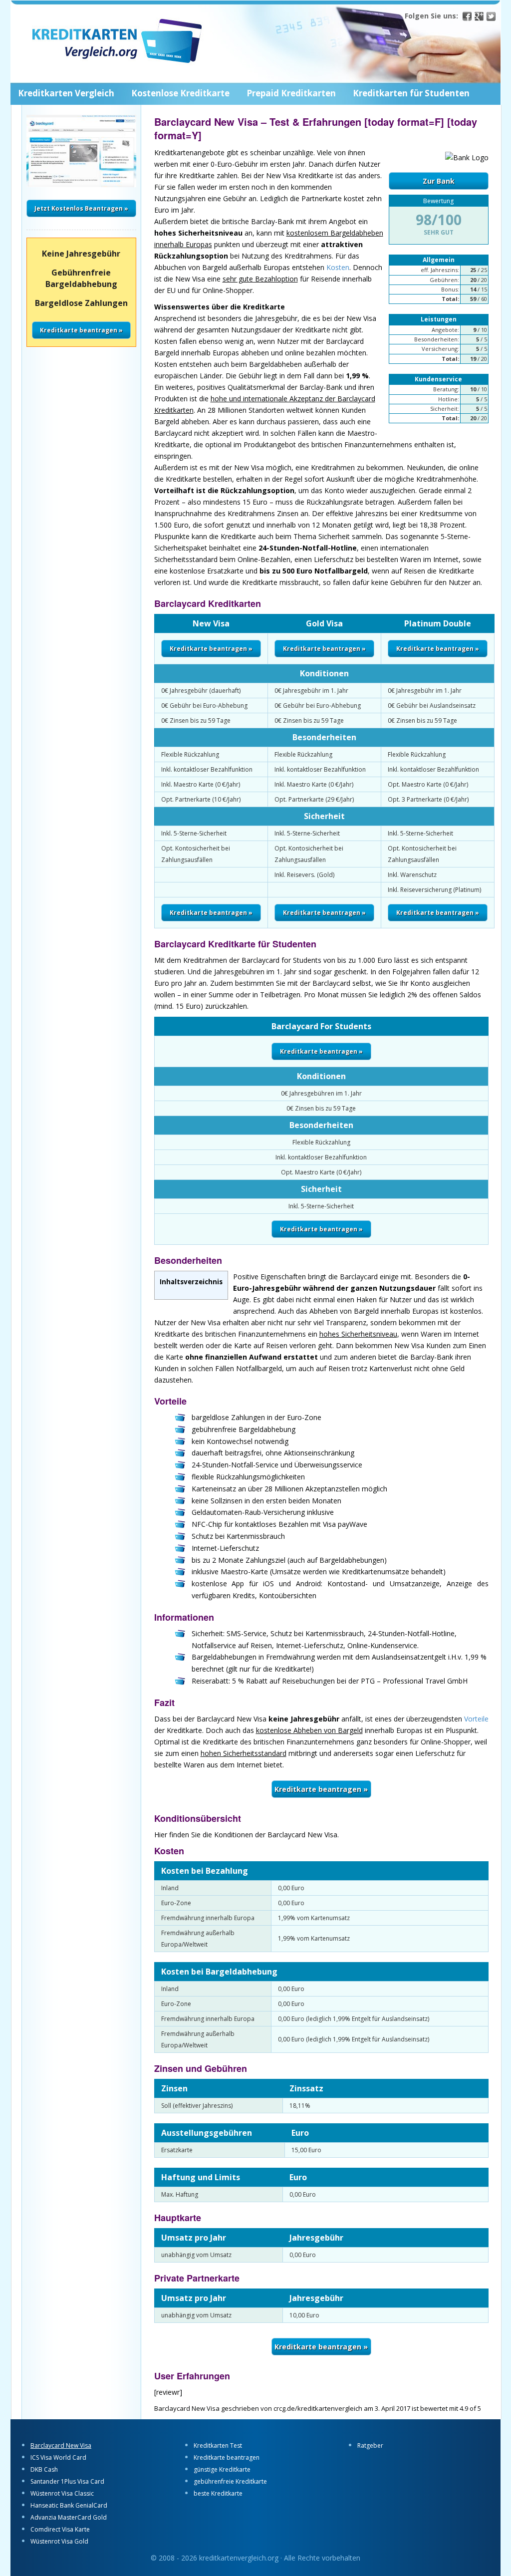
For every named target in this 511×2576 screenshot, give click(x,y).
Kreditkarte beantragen (227, 2457)
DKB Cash (44, 2469)
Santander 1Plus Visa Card (67, 2481)
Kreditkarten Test (218, 2445)
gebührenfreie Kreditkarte (230, 2481)
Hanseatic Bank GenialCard (69, 2505)
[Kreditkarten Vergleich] (163, 47)
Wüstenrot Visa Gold (59, 2541)
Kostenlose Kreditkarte (180, 93)
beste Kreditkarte (218, 2493)
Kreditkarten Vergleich (66, 93)
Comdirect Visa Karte (60, 2529)
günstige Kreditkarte (222, 2469)
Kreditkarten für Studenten (411, 93)
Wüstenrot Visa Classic (62, 2493)
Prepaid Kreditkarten (291, 93)
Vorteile (476, 1719)
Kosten (338, 267)
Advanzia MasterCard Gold (69, 2517)
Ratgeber (370, 2445)
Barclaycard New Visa (61, 2445)
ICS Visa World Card (58, 2457)
